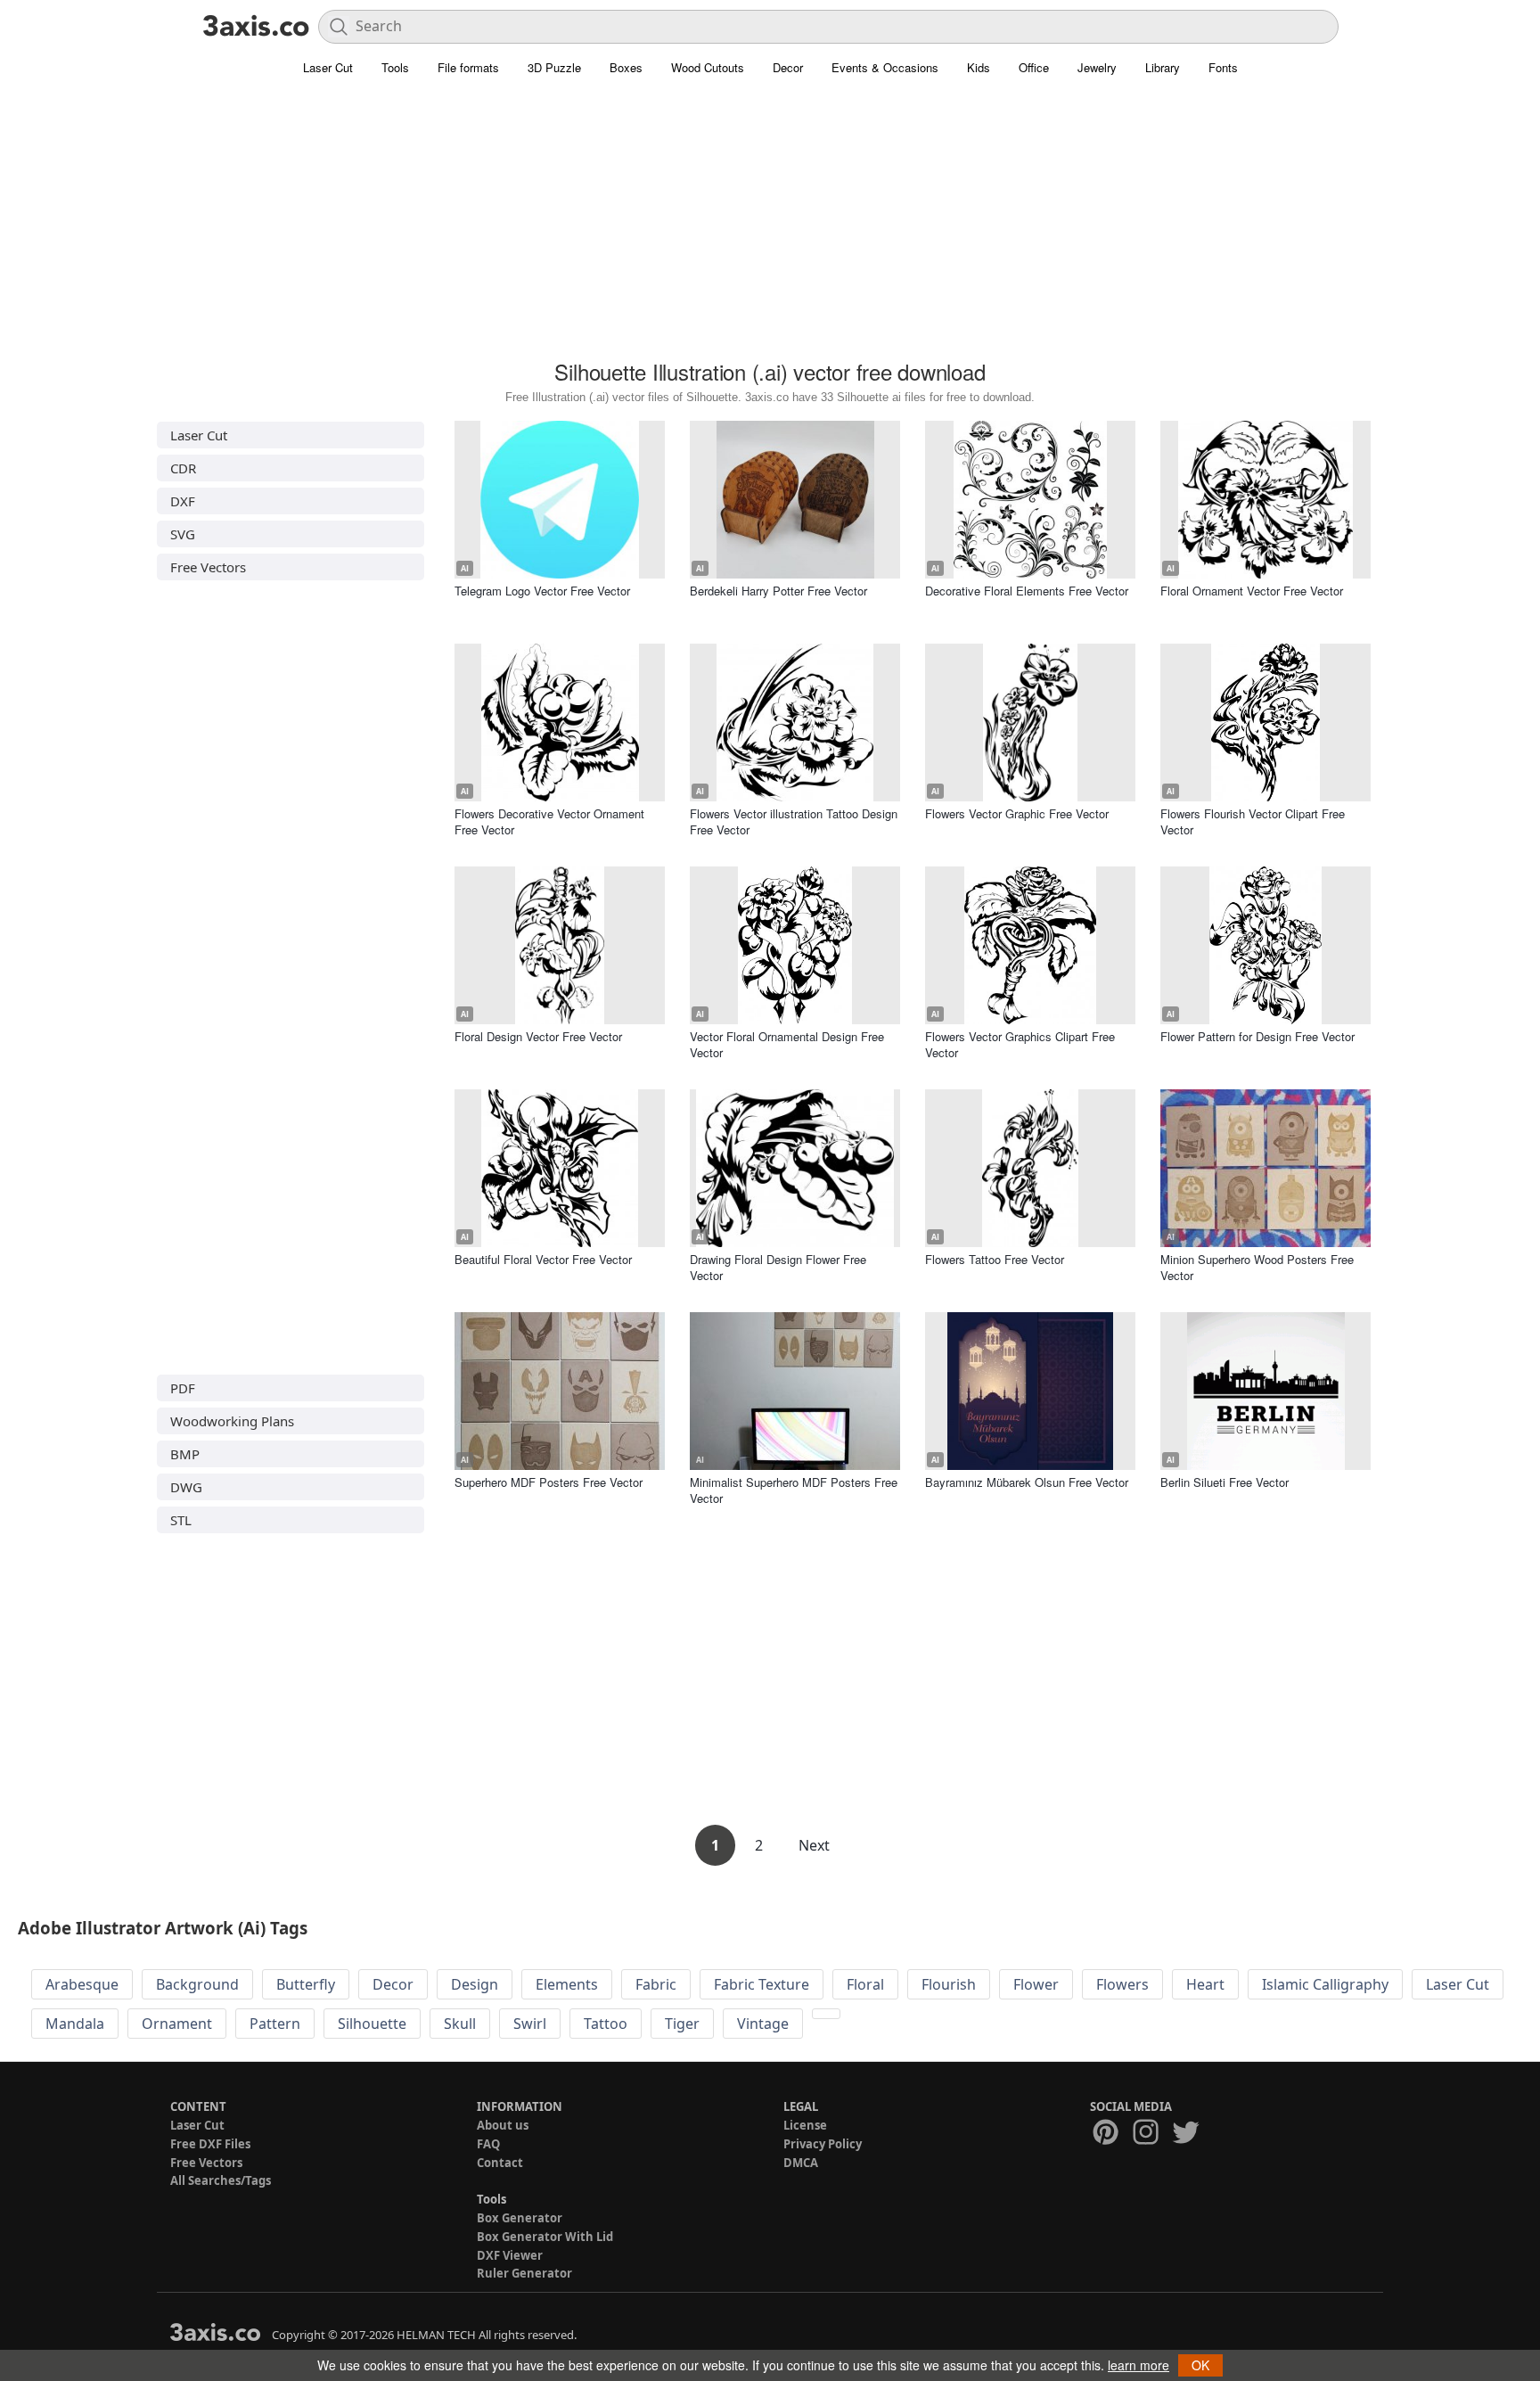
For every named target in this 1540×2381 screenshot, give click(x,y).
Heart (1205, 1984)
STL (181, 1520)
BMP (185, 1454)
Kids (979, 67)
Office (1034, 67)
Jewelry (1097, 67)
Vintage (763, 2024)
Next (814, 1845)
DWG (186, 1487)
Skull (460, 2024)
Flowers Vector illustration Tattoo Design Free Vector (794, 821)
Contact (500, 2163)
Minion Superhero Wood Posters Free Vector (1257, 1267)
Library (1163, 67)
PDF (183, 1388)
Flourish (949, 1984)
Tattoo (606, 2024)
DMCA (801, 2163)
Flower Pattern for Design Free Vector (1257, 1036)
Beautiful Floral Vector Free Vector (543, 1259)
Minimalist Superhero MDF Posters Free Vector (794, 1490)
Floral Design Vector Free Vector (538, 1036)
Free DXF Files (210, 2144)
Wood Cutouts (708, 67)
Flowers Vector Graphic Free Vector (1017, 813)
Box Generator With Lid (545, 2237)
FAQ (488, 2144)
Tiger (682, 2024)
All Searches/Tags (221, 2180)
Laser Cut (328, 67)
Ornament (177, 2024)
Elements (567, 1984)
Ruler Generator (524, 2273)
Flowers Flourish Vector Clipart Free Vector (1253, 821)
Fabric (656, 1984)
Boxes (626, 67)
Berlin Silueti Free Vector (1225, 1482)
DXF (183, 501)
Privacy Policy (823, 2144)
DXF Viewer (510, 2255)
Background (197, 1984)
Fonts (1223, 67)
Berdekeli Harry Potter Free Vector (778, 591)
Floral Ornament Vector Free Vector (1252, 591)
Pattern (275, 2024)
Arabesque (82, 1984)
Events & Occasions (885, 67)
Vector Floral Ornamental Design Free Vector (787, 1044)
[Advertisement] (770, 227)
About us (503, 2125)
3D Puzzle (554, 67)
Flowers (1122, 1984)
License (805, 2125)
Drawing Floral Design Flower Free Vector (778, 1267)
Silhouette (372, 2024)
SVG (183, 534)
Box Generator (520, 2218)
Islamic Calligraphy (1325, 1984)
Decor (788, 67)
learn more (1139, 2365)
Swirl (530, 2024)
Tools (395, 67)
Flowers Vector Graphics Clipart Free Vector (1020, 1044)
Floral (865, 1984)
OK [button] (1200, 2365)
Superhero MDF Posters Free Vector (549, 1482)
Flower (1036, 1984)
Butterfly (306, 1984)
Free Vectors (208, 567)
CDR (183, 468)
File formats (468, 67)
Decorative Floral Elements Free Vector (1027, 591)
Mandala (75, 2024)
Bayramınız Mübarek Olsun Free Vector (1027, 1482)
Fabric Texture (762, 1984)
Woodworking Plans (232, 1421)
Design (475, 1984)
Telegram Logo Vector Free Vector (542, 591)
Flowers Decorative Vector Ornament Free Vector (549, 821)
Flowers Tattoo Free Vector (995, 1259)
